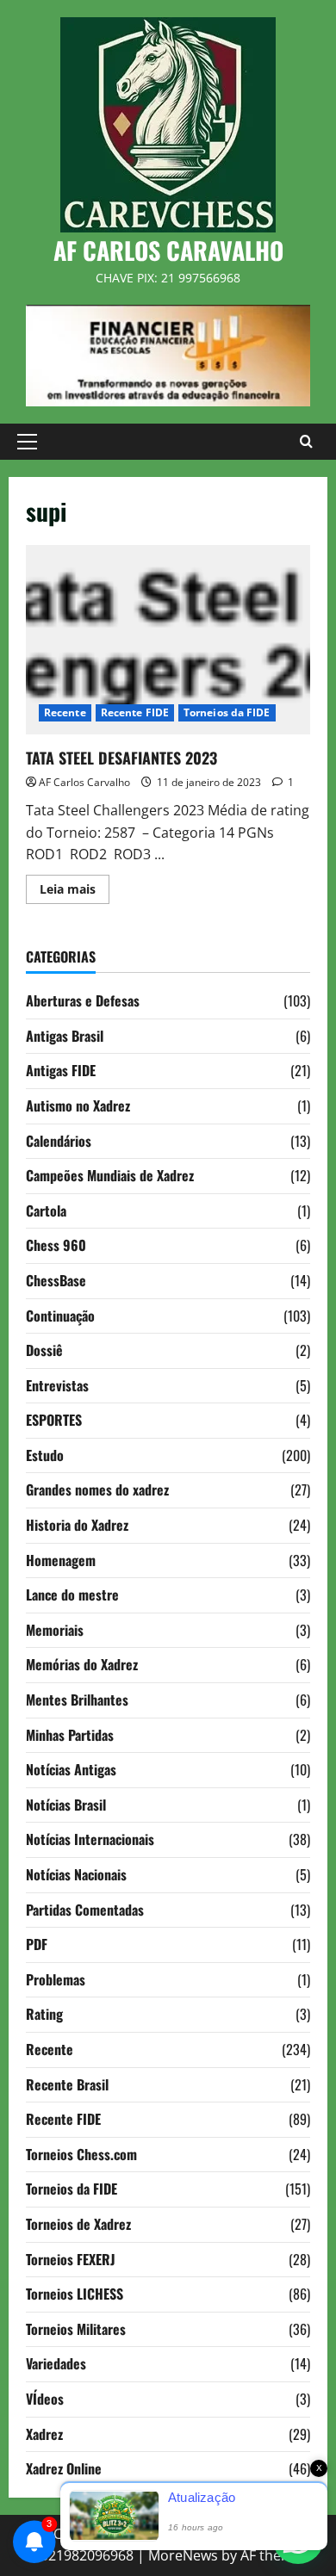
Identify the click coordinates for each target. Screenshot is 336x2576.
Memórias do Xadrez (82, 1664)
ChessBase (56, 1280)
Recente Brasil (67, 2084)
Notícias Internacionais (90, 1839)
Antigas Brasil (65, 1036)
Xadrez (44, 2434)
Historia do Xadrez (77, 1525)
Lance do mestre (72, 1595)
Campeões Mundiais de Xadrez (110, 1175)
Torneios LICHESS (75, 2294)
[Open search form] (306, 442)
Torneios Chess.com (81, 2154)
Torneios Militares (76, 2329)
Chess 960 (56, 1245)
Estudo (45, 1455)
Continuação (60, 1316)
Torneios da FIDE (227, 712)
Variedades (56, 2363)
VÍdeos (45, 2399)
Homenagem (61, 1560)
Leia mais (75, 892)
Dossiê (44, 1350)
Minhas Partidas (70, 1735)
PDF (37, 1944)
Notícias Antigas (71, 1769)
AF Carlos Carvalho (84, 782)
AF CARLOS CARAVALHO (168, 250)
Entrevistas (57, 1385)
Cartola (46, 1211)
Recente (65, 712)
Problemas (56, 1979)
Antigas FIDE (61, 1070)
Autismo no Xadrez (78, 1105)
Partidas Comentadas (85, 1910)
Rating (44, 2014)
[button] (27, 442)
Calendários (59, 1141)
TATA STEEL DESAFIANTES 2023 (168, 640)
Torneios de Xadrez (78, 2224)
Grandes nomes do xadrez (97, 1489)
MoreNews (183, 2555)
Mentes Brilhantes (77, 1700)
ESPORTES (54, 1420)
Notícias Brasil (66, 1805)
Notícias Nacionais (76, 1874)
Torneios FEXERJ (71, 2259)
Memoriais (55, 1630)
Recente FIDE (135, 712)
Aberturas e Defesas (83, 1000)
